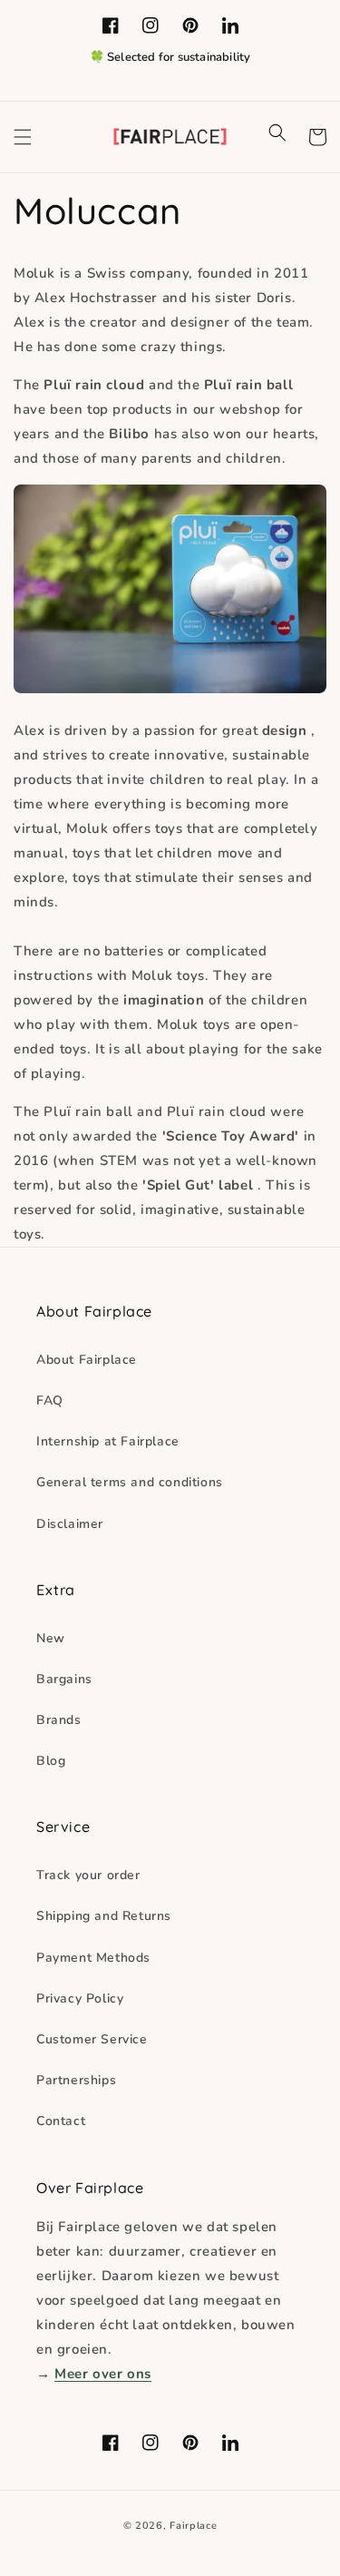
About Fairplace (87, 1360)
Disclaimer (70, 1524)
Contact (61, 2121)
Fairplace (193, 2526)
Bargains (64, 1679)
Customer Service (92, 2039)
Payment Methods (93, 1958)
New (51, 1638)
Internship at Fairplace (108, 1441)
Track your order (88, 1875)
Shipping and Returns (104, 1916)
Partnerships (76, 2080)
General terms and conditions (130, 1482)
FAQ (50, 1401)
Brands (59, 1720)
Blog (51, 1761)
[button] (23, 137)
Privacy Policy (80, 1998)
